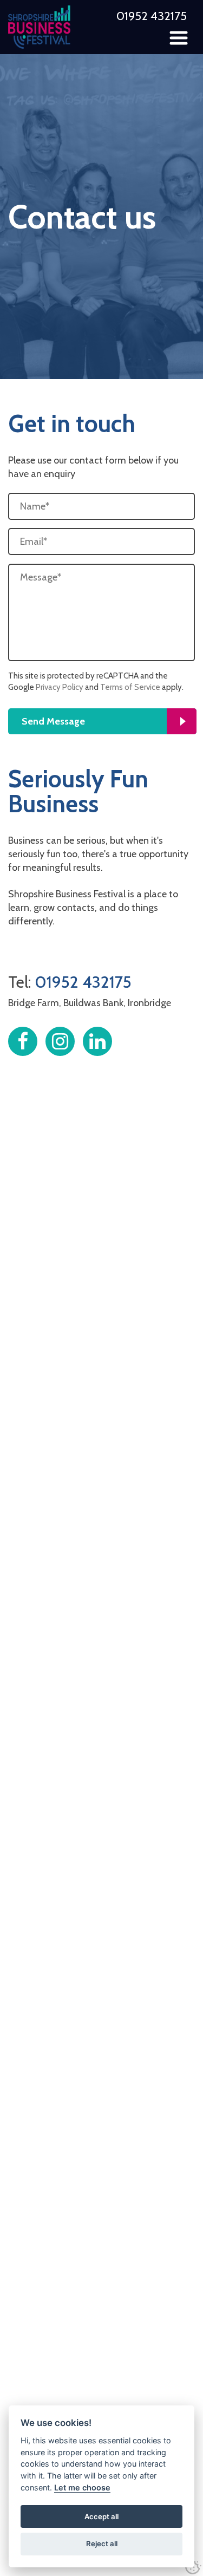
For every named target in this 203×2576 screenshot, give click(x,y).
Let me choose (82, 2487)
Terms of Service (130, 687)
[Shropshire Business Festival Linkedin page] (97, 1041)
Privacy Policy (60, 687)
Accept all (101, 2516)
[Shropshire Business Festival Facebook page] (23, 1041)
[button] (179, 38)
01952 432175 (152, 16)
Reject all (102, 2544)
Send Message (53, 721)
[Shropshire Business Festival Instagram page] (60, 1041)
